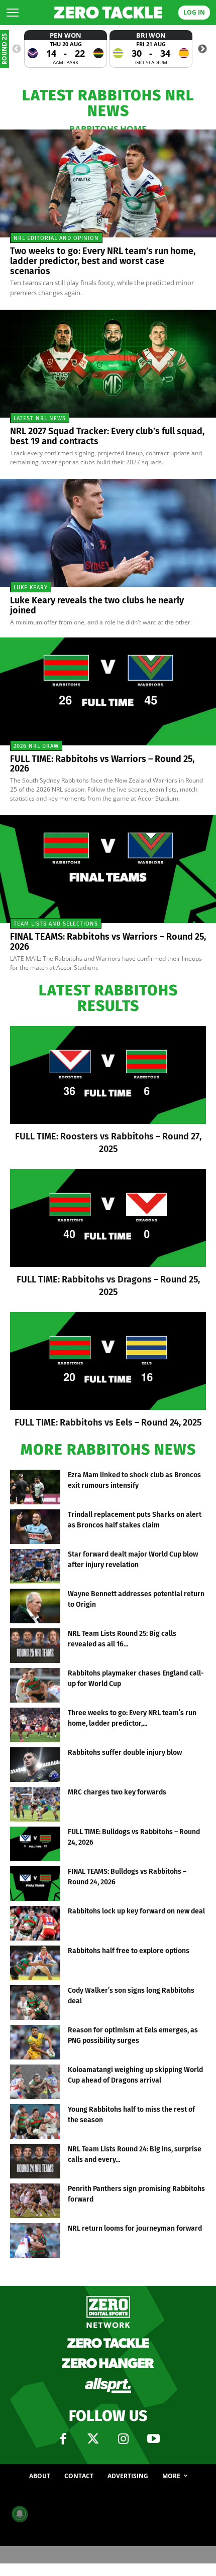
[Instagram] (123, 2439)
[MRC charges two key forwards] (35, 1804)
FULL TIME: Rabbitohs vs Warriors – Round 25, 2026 (102, 764)
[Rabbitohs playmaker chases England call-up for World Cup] (35, 1685)
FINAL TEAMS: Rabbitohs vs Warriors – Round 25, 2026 (108, 942)
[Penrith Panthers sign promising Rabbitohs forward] (35, 2201)
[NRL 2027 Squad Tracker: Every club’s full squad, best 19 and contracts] (108, 364)
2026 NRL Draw (36, 746)
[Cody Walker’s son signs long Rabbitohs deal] (35, 2003)
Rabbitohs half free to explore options (129, 1951)
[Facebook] (63, 2439)
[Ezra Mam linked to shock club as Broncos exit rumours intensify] (35, 1487)
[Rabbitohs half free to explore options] (35, 1963)
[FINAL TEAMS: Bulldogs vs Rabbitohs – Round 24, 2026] (35, 1884)
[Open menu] (13, 13)
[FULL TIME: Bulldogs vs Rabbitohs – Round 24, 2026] (35, 1844)
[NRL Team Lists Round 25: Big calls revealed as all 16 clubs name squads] (35, 1646)
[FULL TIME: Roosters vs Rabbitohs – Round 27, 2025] (108, 1075)
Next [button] (202, 49)
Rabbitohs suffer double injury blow (125, 1753)
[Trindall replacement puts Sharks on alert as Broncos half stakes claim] (35, 1527)
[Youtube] (153, 2439)
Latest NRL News (40, 418)
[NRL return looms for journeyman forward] (35, 2240)
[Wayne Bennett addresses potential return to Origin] (35, 1606)
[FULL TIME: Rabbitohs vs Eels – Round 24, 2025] (108, 1361)
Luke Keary (31, 588)
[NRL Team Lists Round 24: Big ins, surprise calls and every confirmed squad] (35, 2161)
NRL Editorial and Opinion (56, 238)
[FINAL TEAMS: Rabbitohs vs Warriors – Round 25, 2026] (108, 869)
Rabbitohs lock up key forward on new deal (136, 1911)
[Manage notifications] (20, 2514)
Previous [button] (17, 49)
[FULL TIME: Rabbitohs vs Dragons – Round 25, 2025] (108, 1218)
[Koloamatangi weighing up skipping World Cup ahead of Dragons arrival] (35, 2082)
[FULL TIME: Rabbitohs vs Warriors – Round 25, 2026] (108, 691)
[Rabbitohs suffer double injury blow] (35, 1765)
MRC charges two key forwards (117, 1792)
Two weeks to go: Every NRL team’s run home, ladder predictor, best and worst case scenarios (103, 261)
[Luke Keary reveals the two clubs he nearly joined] (108, 533)
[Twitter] (93, 2439)
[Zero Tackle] (108, 13)
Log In (194, 12)
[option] (66, 49)
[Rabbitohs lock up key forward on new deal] (35, 1923)
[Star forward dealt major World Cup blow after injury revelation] (35, 1566)
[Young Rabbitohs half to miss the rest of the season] (35, 2121)
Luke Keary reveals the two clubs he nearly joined (97, 605)
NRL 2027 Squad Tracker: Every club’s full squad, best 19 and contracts (107, 436)
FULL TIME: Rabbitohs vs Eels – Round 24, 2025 (108, 1423)
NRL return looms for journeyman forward (135, 2228)
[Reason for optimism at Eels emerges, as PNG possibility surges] (35, 2042)
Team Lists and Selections (56, 924)
